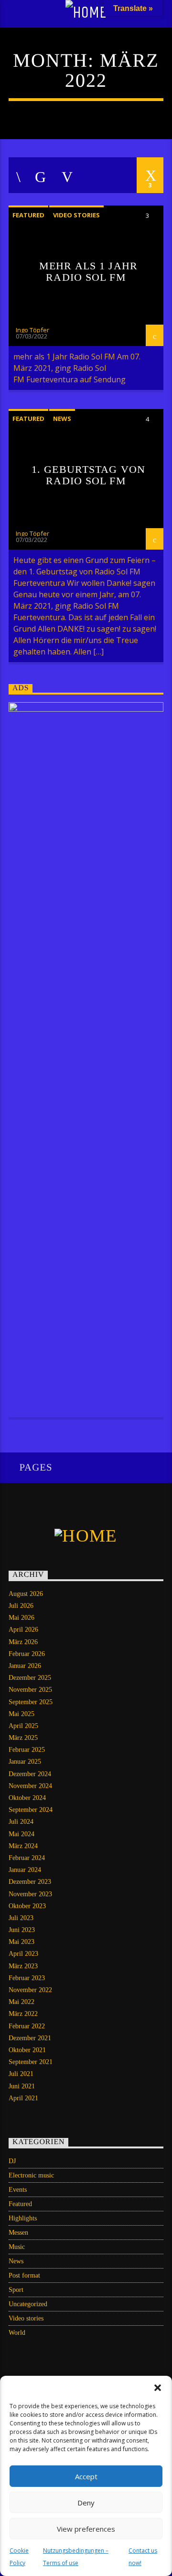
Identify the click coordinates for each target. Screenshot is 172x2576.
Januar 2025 (25, 1762)
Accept (86, 2476)
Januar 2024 (25, 1870)
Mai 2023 (21, 1942)
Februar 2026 (27, 1654)
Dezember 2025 (30, 1678)
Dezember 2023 (30, 1882)
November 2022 (30, 1990)
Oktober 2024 (27, 1798)
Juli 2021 (21, 2074)
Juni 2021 (22, 2086)
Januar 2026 (25, 1666)
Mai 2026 (21, 1618)
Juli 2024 (21, 1822)
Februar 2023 (27, 1978)
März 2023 (23, 1966)
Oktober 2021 (27, 2050)
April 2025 (23, 1726)
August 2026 (26, 1594)
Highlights (23, 2218)
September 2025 (31, 1702)
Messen (18, 2233)
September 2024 (31, 1810)
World (17, 2333)
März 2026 (23, 1642)
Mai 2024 (21, 1834)
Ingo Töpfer (32, 330)
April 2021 (23, 2098)
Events (18, 2190)
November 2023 (30, 1894)
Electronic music (31, 2175)
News (62, 419)
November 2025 (30, 1690)
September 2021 (31, 2062)
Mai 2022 (21, 2002)
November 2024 (30, 1786)
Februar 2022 (27, 2026)
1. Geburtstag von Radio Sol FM (88, 475)
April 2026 (23, 1630)
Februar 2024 (27, 1858)
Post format (24, 2275)
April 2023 (23, 1954)
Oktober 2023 (27, 1906)
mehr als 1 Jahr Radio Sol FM (88, 271)
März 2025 (23, 1738)
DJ (12, 2161)
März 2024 (23, 1846)
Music (17, 2247)
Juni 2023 (22, 1930)
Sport (16, 2290)
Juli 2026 (21, 1606)
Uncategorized (28, 2304)
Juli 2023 (21, 1918)
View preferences (86, 2529)
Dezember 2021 (30, 2038)
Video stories (76, 215)
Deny (86, 2503)
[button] (158, 2388)
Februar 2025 (27, 1750)
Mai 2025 (21, 1714)
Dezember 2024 (30, 1774)
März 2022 (23, 2014)
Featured (28, 215)
